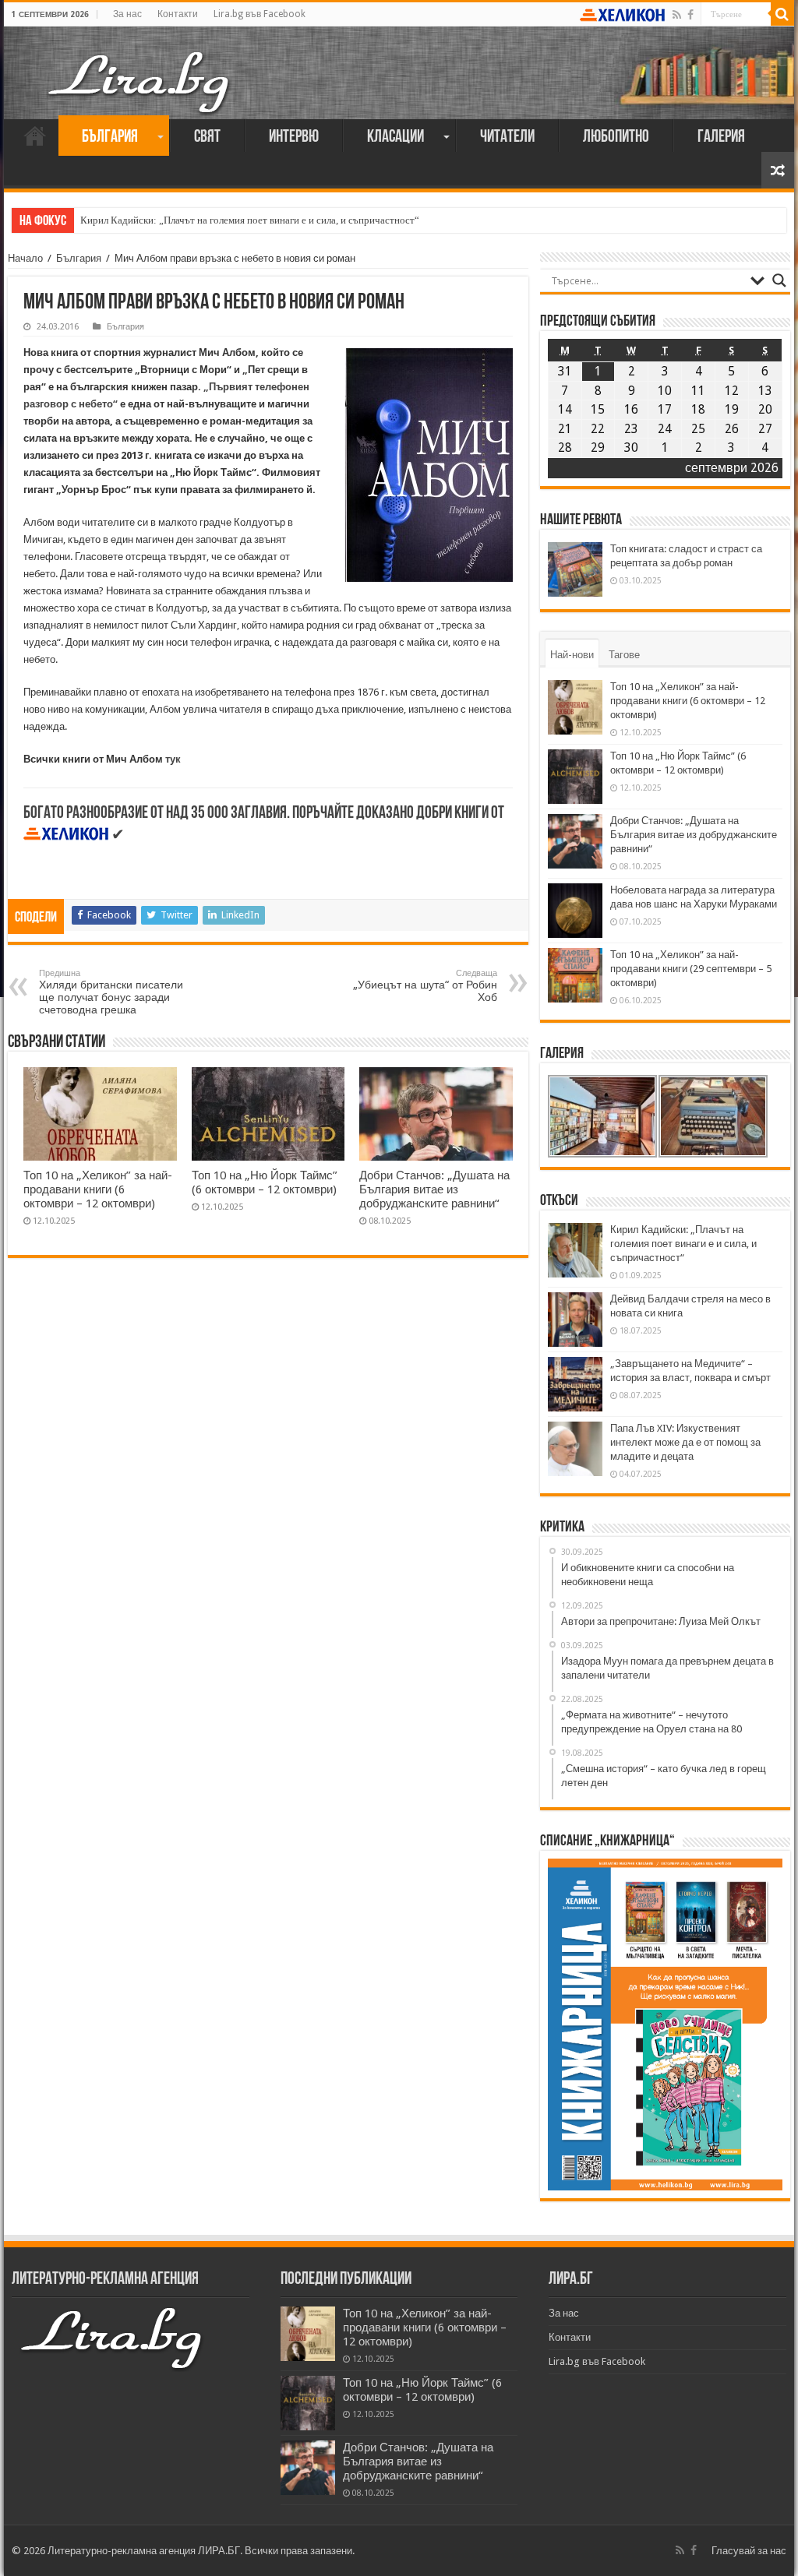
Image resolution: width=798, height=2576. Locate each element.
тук (173, 759)
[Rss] (677, 15)
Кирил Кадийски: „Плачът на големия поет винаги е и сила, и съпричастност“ (250, 220)
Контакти (178, 14)
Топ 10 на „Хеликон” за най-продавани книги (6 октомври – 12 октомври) (98, 1189)
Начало (35, 136)
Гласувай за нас (749, 2551)
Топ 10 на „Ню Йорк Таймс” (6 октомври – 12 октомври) (265, 1182)
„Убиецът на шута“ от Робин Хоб (425, 986)
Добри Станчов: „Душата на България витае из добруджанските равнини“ (434, 1189)
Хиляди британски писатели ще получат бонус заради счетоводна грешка (111, 992)
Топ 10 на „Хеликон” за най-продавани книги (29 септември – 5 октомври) (691, 969)
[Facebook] (690, 15)
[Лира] (140, 66)
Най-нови (572, 655)
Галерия (721, 137)
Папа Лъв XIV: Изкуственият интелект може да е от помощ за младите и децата (685, 1442)
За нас (127, 14)
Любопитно (616, 137)
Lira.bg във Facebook (260, 14)
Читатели (507, 137)
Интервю (294, 137)
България (110, 137)
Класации (395, 137)
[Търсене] (782, 14)
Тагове (624, 655)
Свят (207, 137)
